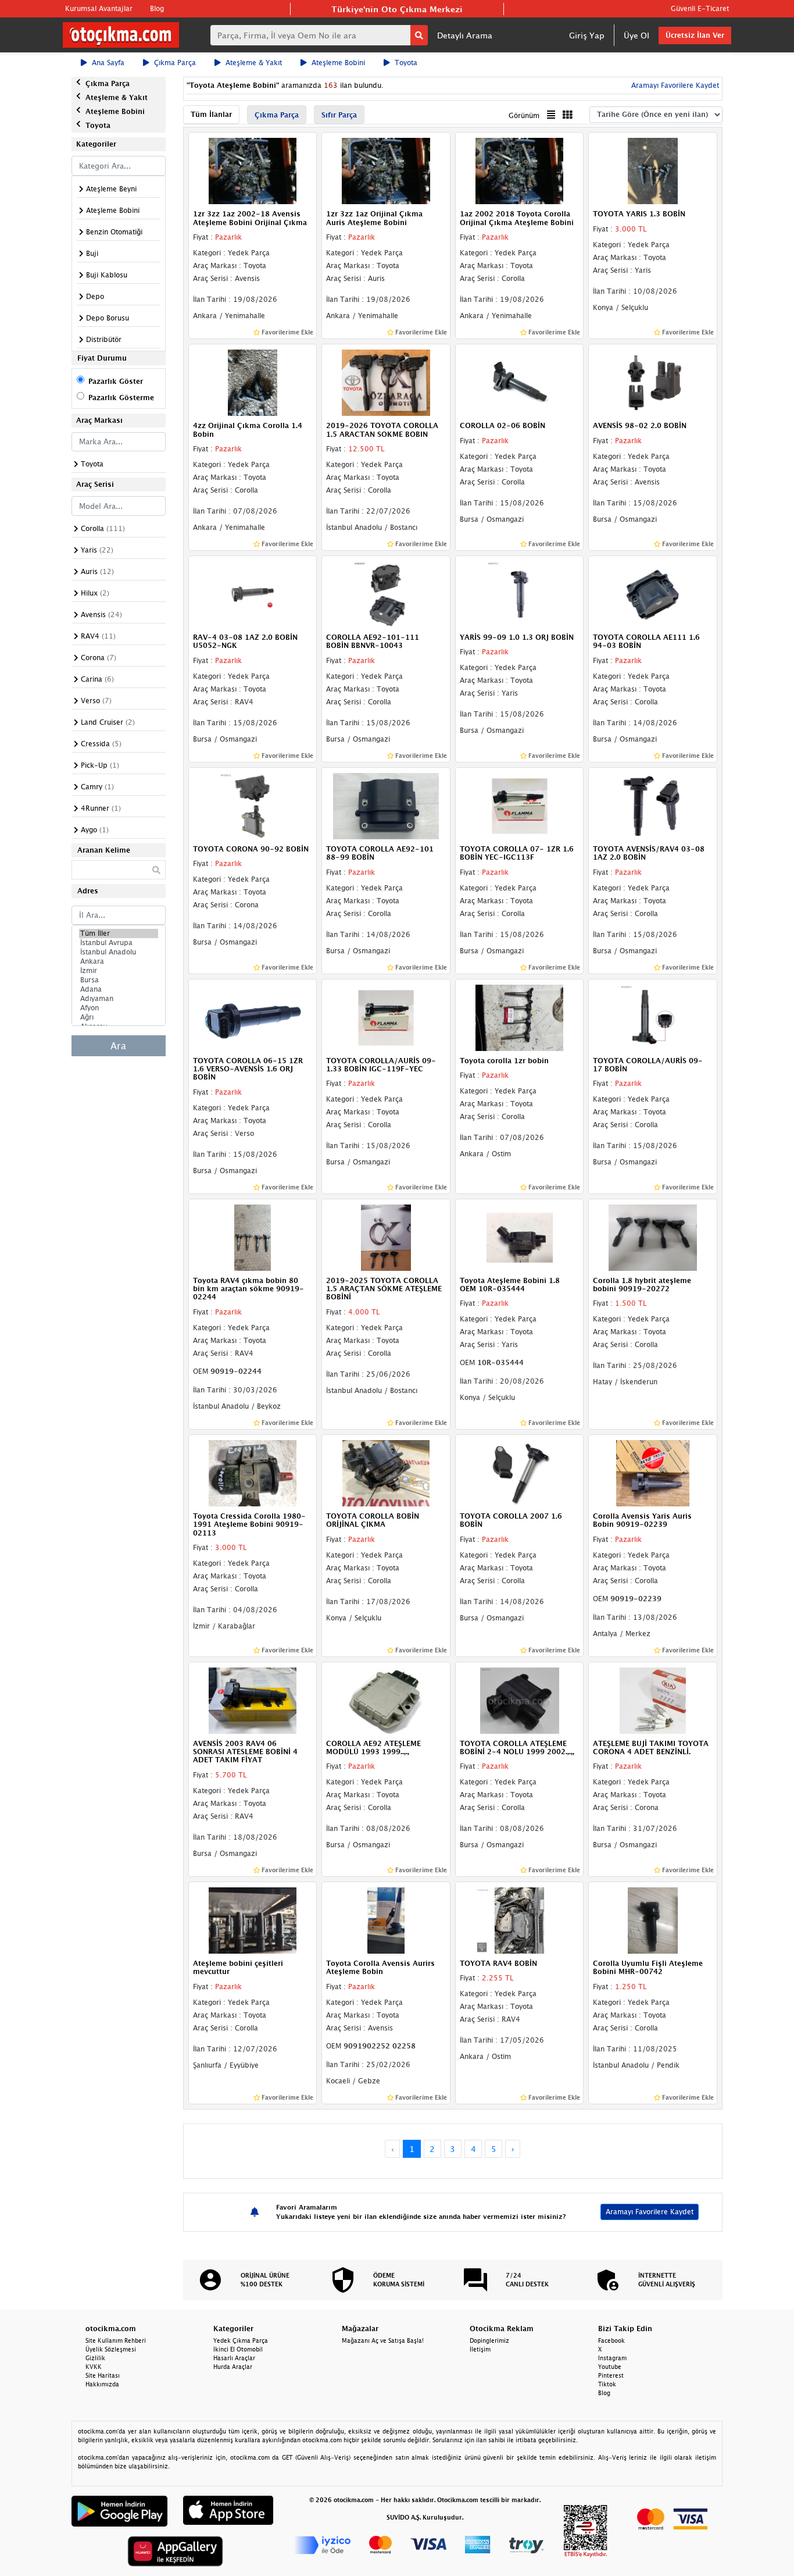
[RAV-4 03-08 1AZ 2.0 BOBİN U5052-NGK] (253, 593)
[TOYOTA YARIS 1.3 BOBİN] (653, 170)
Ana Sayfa (108, 63)
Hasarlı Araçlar (234, 2358)
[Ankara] (119, 961)
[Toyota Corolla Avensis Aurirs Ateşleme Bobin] (386, 1919)
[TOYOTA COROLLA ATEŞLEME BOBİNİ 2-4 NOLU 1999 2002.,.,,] (520, 1699)
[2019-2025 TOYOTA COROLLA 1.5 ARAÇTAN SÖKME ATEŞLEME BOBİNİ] (386, 1237)
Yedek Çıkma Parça (241, 2340)
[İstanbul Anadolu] (119, 952)
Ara (118, 1046)
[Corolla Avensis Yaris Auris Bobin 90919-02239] (653, 1472)
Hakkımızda (102, 2384)
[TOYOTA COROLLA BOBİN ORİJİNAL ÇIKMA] (386, 1472)
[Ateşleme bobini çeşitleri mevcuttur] (253, 1919)
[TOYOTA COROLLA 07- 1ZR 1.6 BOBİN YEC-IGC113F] (520, 805)
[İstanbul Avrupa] (119, 943)
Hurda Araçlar (233, 2367)
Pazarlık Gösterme (121, 398)
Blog (157, 8)
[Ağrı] (119, 1017)
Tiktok (607, 2384)
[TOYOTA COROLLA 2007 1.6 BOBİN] (520, 1472)
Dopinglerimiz (489, 2340)
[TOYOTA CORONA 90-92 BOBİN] (253, 805)
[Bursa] (119, 980)
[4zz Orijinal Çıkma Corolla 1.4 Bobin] (253, 382)
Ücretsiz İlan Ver (695, 35)
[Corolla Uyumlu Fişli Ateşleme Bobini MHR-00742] (653, 1919)
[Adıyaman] (119, 999)
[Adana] (119, 989)
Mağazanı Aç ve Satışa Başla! (383, 2340)
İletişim (480, 2349)
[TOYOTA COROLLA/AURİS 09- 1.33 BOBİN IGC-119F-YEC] (386, 1017)
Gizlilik (95, 2358)
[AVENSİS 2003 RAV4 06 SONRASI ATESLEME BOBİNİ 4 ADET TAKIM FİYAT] (253, 1699)
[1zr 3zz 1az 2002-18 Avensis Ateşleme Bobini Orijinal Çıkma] (253, 170)
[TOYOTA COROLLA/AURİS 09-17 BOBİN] (653, 1017)
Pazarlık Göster (116, 381)
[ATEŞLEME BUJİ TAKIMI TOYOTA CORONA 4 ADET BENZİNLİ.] (653, 1699)
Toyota (406, 63)
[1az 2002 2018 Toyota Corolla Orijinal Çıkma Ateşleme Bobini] (520, 170)
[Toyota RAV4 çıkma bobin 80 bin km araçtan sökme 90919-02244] (253, 1237)
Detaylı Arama (465, 35)
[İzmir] (119, 971)
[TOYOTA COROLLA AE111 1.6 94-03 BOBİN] (653, 593)
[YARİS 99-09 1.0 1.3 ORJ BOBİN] (520, 593)
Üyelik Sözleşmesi (111, 2349)
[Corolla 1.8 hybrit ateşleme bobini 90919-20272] (653, 1237)
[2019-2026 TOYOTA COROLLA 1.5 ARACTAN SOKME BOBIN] (386, 382)
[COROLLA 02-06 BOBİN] (520, 382)
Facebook (611, 2340)
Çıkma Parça (175, 63)
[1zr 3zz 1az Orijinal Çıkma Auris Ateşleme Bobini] (386, 170)
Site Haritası (103, 2375)
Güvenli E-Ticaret (700, 8)
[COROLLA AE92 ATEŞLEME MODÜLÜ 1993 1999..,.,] (386, 1699)
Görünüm (524, 115)
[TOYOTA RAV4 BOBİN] (520, 1919)
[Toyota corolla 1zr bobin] (520, 1017)
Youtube (610, 2367)
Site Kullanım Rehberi (116, 2340)
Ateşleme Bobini (338, 63)
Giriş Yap (587, 35)
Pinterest (611, 2375)
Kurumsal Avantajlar (99, 8)
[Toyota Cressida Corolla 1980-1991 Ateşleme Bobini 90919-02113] (253, 1472)
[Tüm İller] (119, 934)
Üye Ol (636, 35)
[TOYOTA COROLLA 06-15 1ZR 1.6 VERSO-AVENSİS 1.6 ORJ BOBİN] (253, 1017)
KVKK (94, 2367)
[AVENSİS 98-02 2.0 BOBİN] (653, 382)
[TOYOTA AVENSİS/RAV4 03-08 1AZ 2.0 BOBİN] (653, 805)
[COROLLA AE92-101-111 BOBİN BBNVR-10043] (386, 593)
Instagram (612, 2358)
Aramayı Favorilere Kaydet (650, 2212)
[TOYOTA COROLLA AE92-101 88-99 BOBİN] (386, 805)
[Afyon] (119, 1008)
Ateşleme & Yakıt (254, 63)
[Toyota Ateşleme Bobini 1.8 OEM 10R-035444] (520, 1237)
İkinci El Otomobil (238, 2349)
